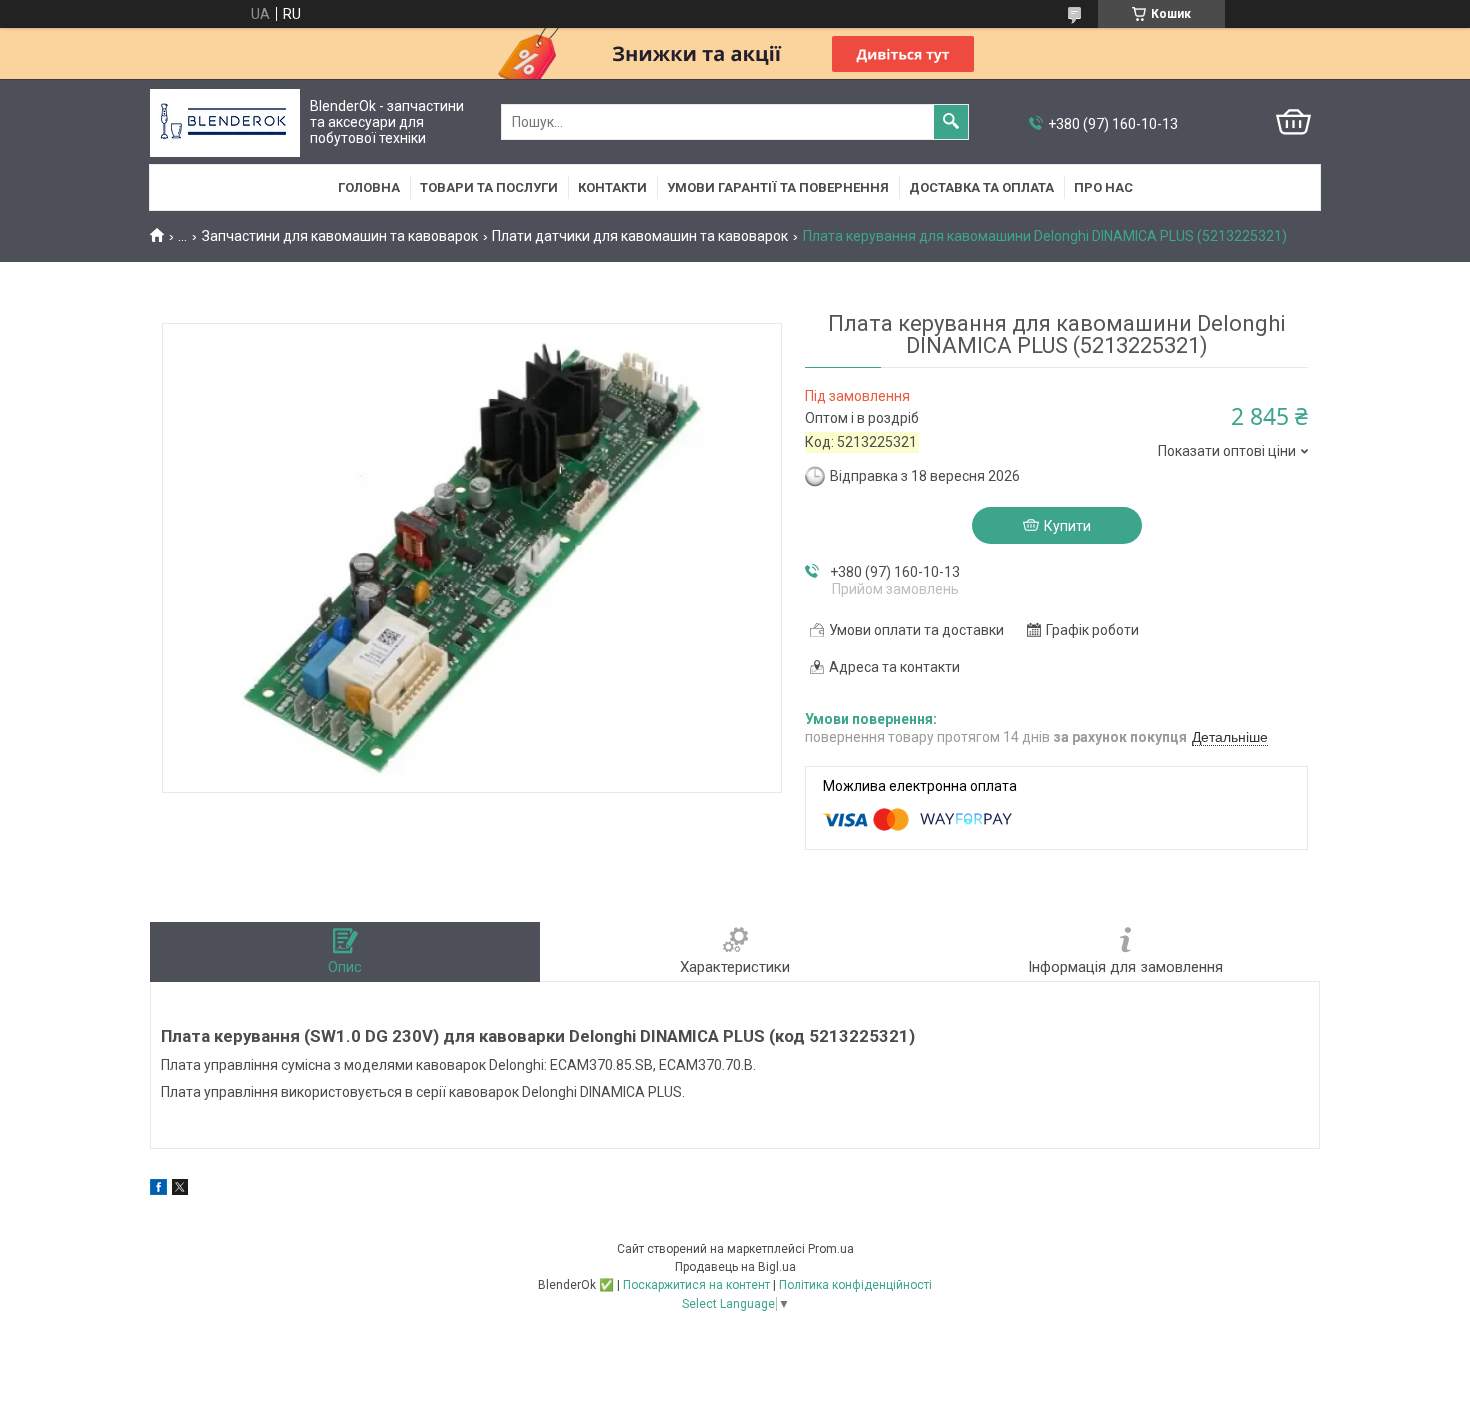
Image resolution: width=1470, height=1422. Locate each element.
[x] (180, 1190)
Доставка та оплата (981, 187)
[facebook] (158, 1190)
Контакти (612, 187)
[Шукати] (951, 122)
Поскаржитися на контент (696, 1285)
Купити (1067, 526)
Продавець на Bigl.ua (735, 1267)
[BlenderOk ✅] (225, 122)
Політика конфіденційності (855, 1285)
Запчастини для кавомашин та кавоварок (340, 236)
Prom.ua (831, 1249)
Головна (369, 187)
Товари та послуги (489, 187)
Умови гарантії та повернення (778, 187)
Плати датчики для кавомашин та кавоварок (640, 236)
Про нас (1103, 187)
